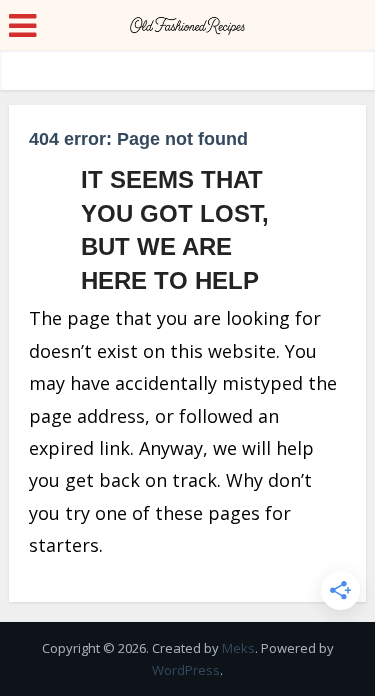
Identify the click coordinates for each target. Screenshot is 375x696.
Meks (238, 648)
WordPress (186, 670)
